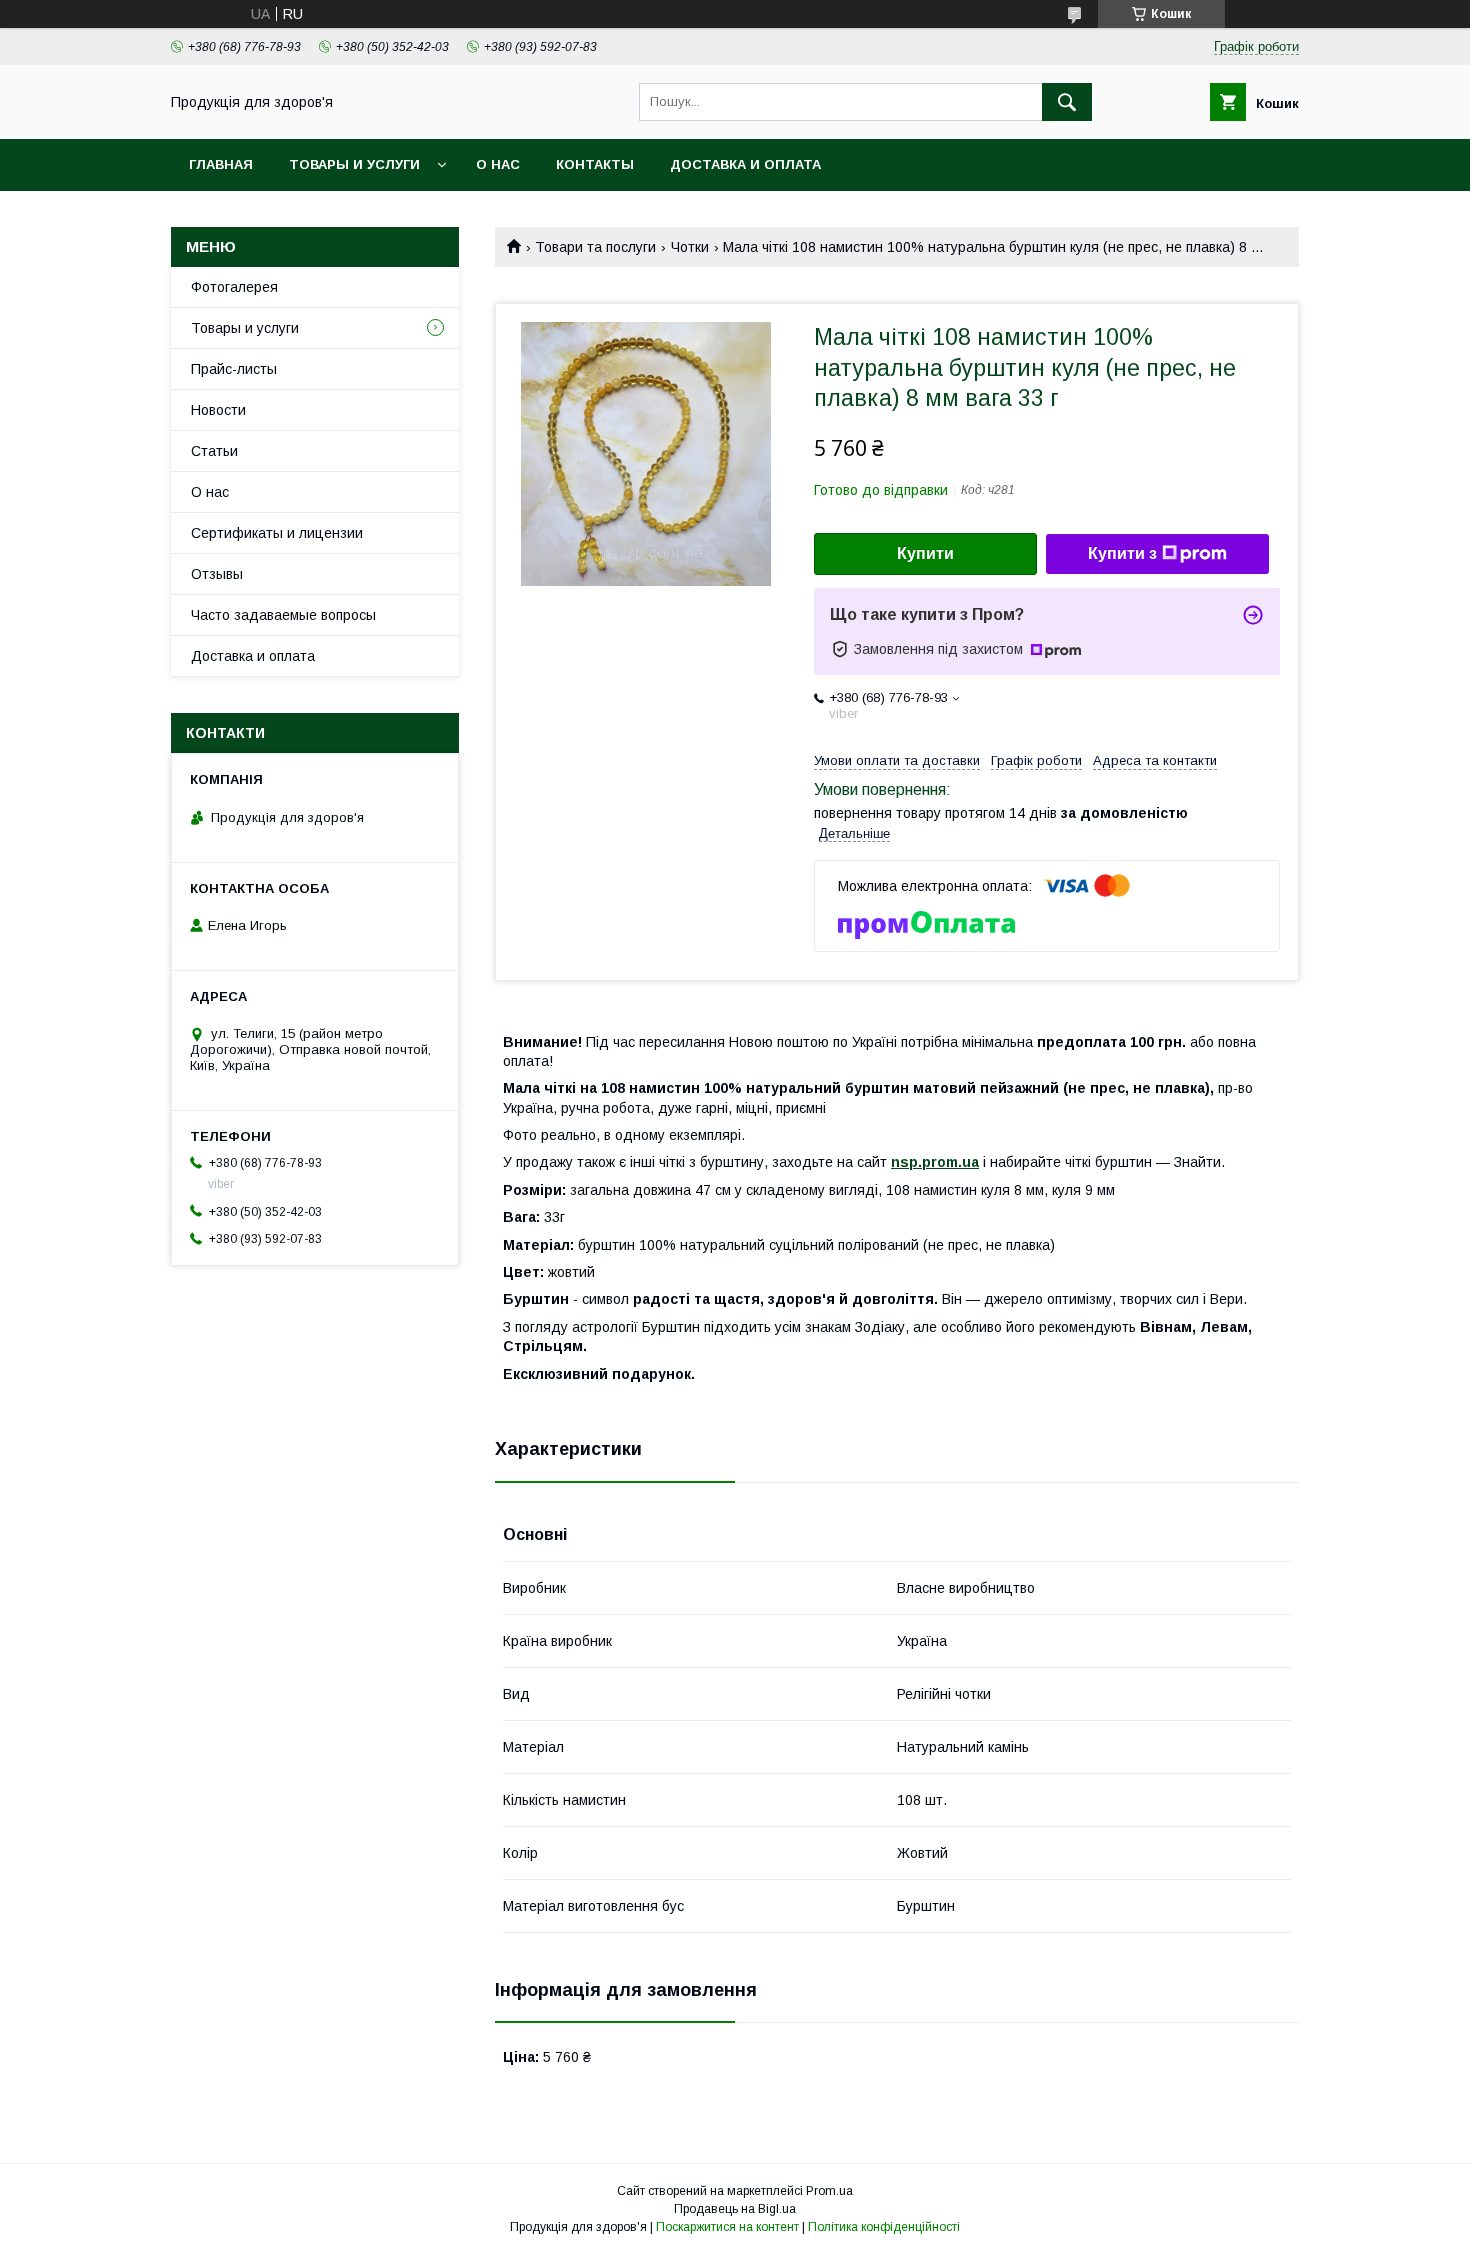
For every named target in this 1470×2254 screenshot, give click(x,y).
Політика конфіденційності (884, 2227)
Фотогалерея (234, 287)
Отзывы (217, 574)
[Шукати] (1067, 102)
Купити (925, 553)
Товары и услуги (354, 164)
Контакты (595, 164)
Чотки (690, 247)
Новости (218, 410)
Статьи (214, 451)
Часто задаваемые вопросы (283, 615)
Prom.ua (829, 2191)
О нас (498, 164)
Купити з (1122, 553)
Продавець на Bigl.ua (735, 2209)
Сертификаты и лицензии (277, 533)
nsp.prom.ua (935, 1162)
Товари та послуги (595, 247)
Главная (221, 164)
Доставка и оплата (745, 164)
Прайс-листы (234, 369)
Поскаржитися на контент (727, 2227)
